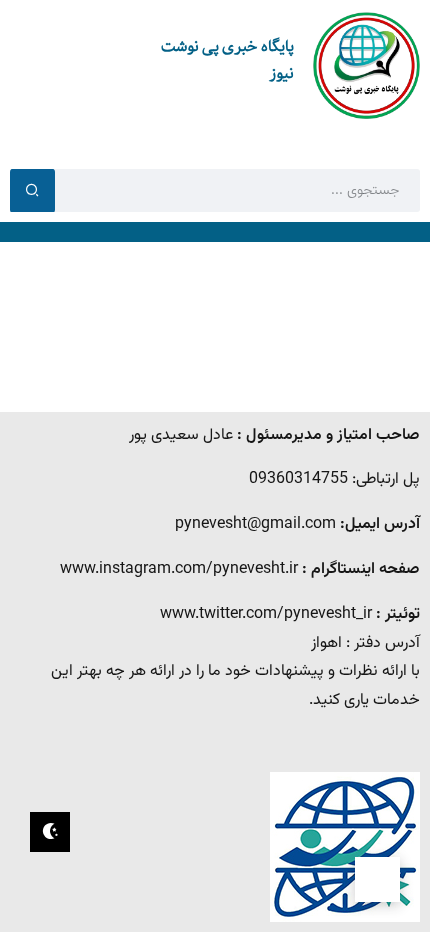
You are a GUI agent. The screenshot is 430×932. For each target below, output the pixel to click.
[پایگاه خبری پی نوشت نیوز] (366, 66)
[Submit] (32, 190)
